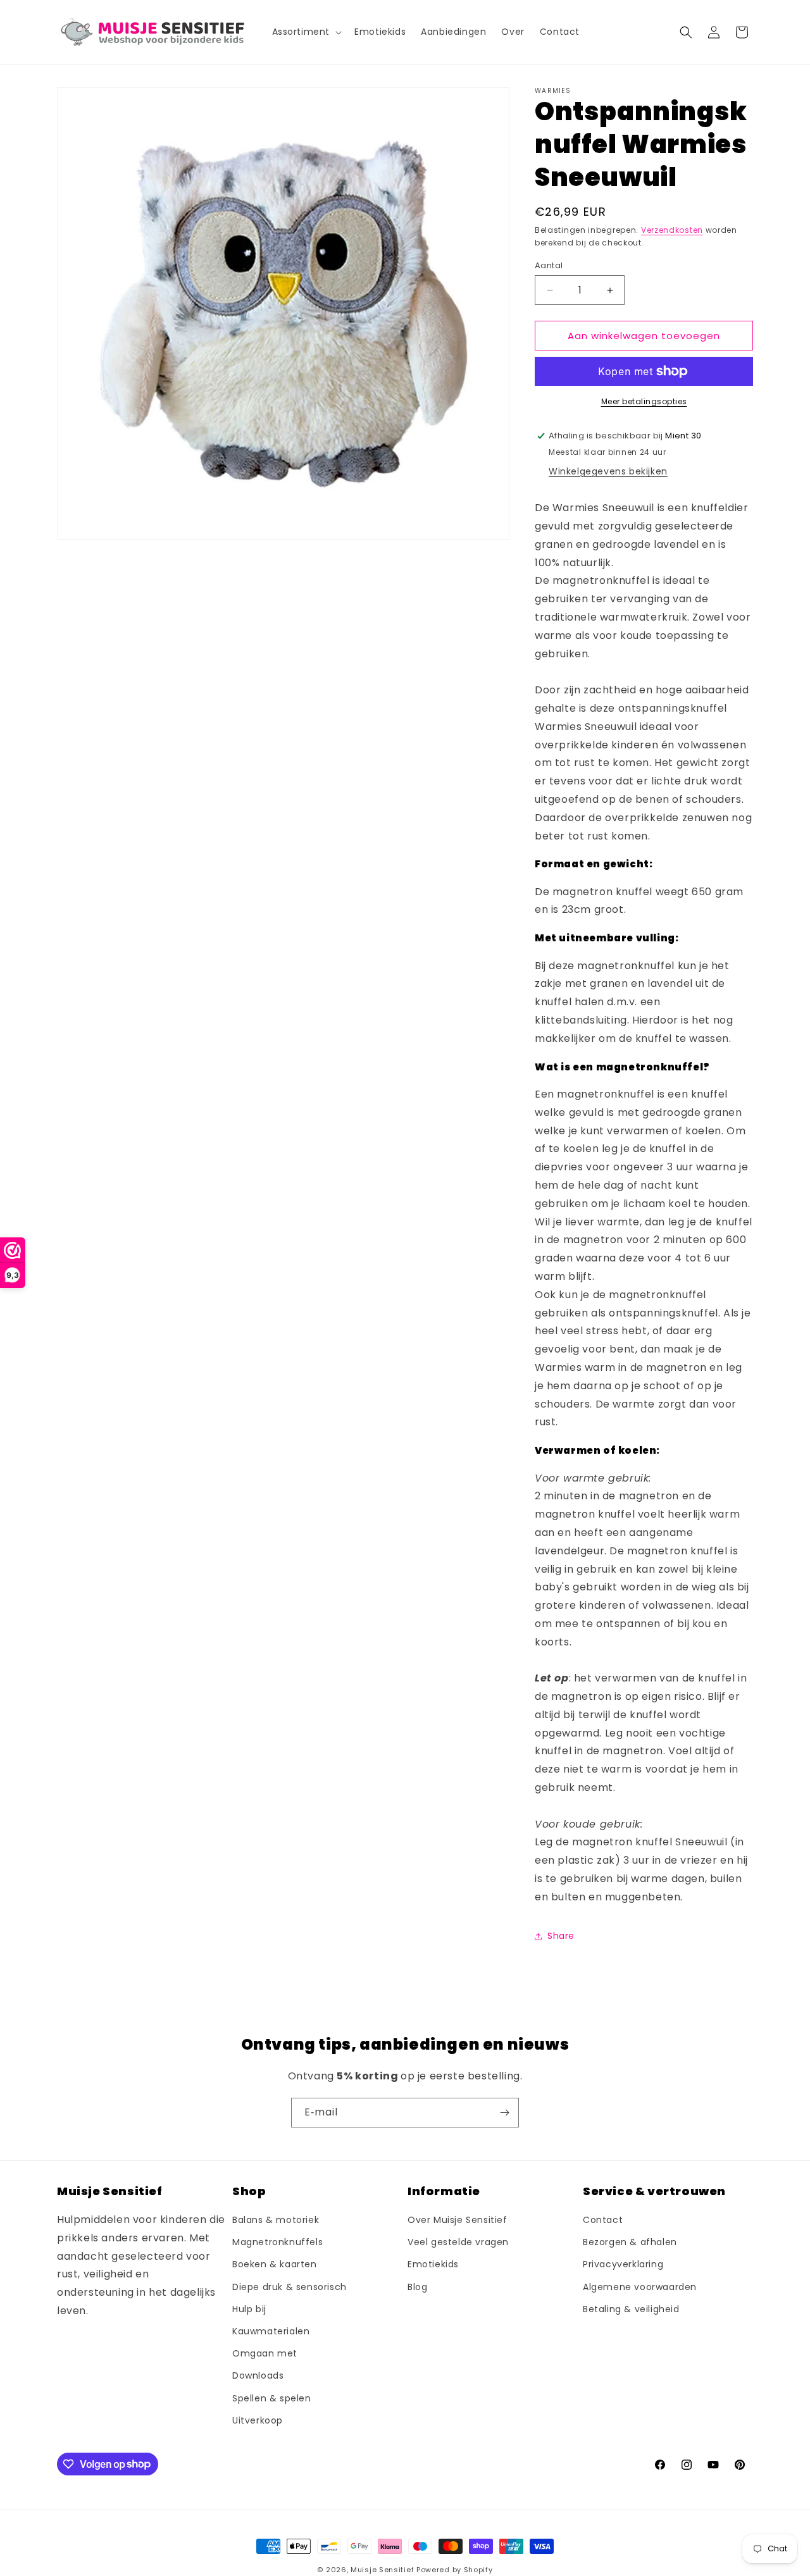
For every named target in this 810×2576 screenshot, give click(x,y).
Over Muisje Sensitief (458, 2220)
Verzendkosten (672, 230)
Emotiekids (433, 2265)
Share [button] (561, 1936)
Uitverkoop (258, 2420)
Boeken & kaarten (275, 2265)
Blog (417, 2287)
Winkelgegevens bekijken (608, 471)
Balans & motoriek (276, 2220)
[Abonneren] (504, 2113)
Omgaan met (265, 2354)
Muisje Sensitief (382, 2570)
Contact (603, 2220)
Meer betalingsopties (644, 401)
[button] (306, 32)
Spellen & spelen (272, 2398)
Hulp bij (249, 2309)
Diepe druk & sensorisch (290, 2287)
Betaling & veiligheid (631, 2309)
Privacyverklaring (623, 2265)
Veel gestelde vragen (458, 2243)
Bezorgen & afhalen (630, 2243)
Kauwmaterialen (271, 2332)
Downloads (258, 2376)
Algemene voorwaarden (640, 2287)
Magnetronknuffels (277, 2243)
